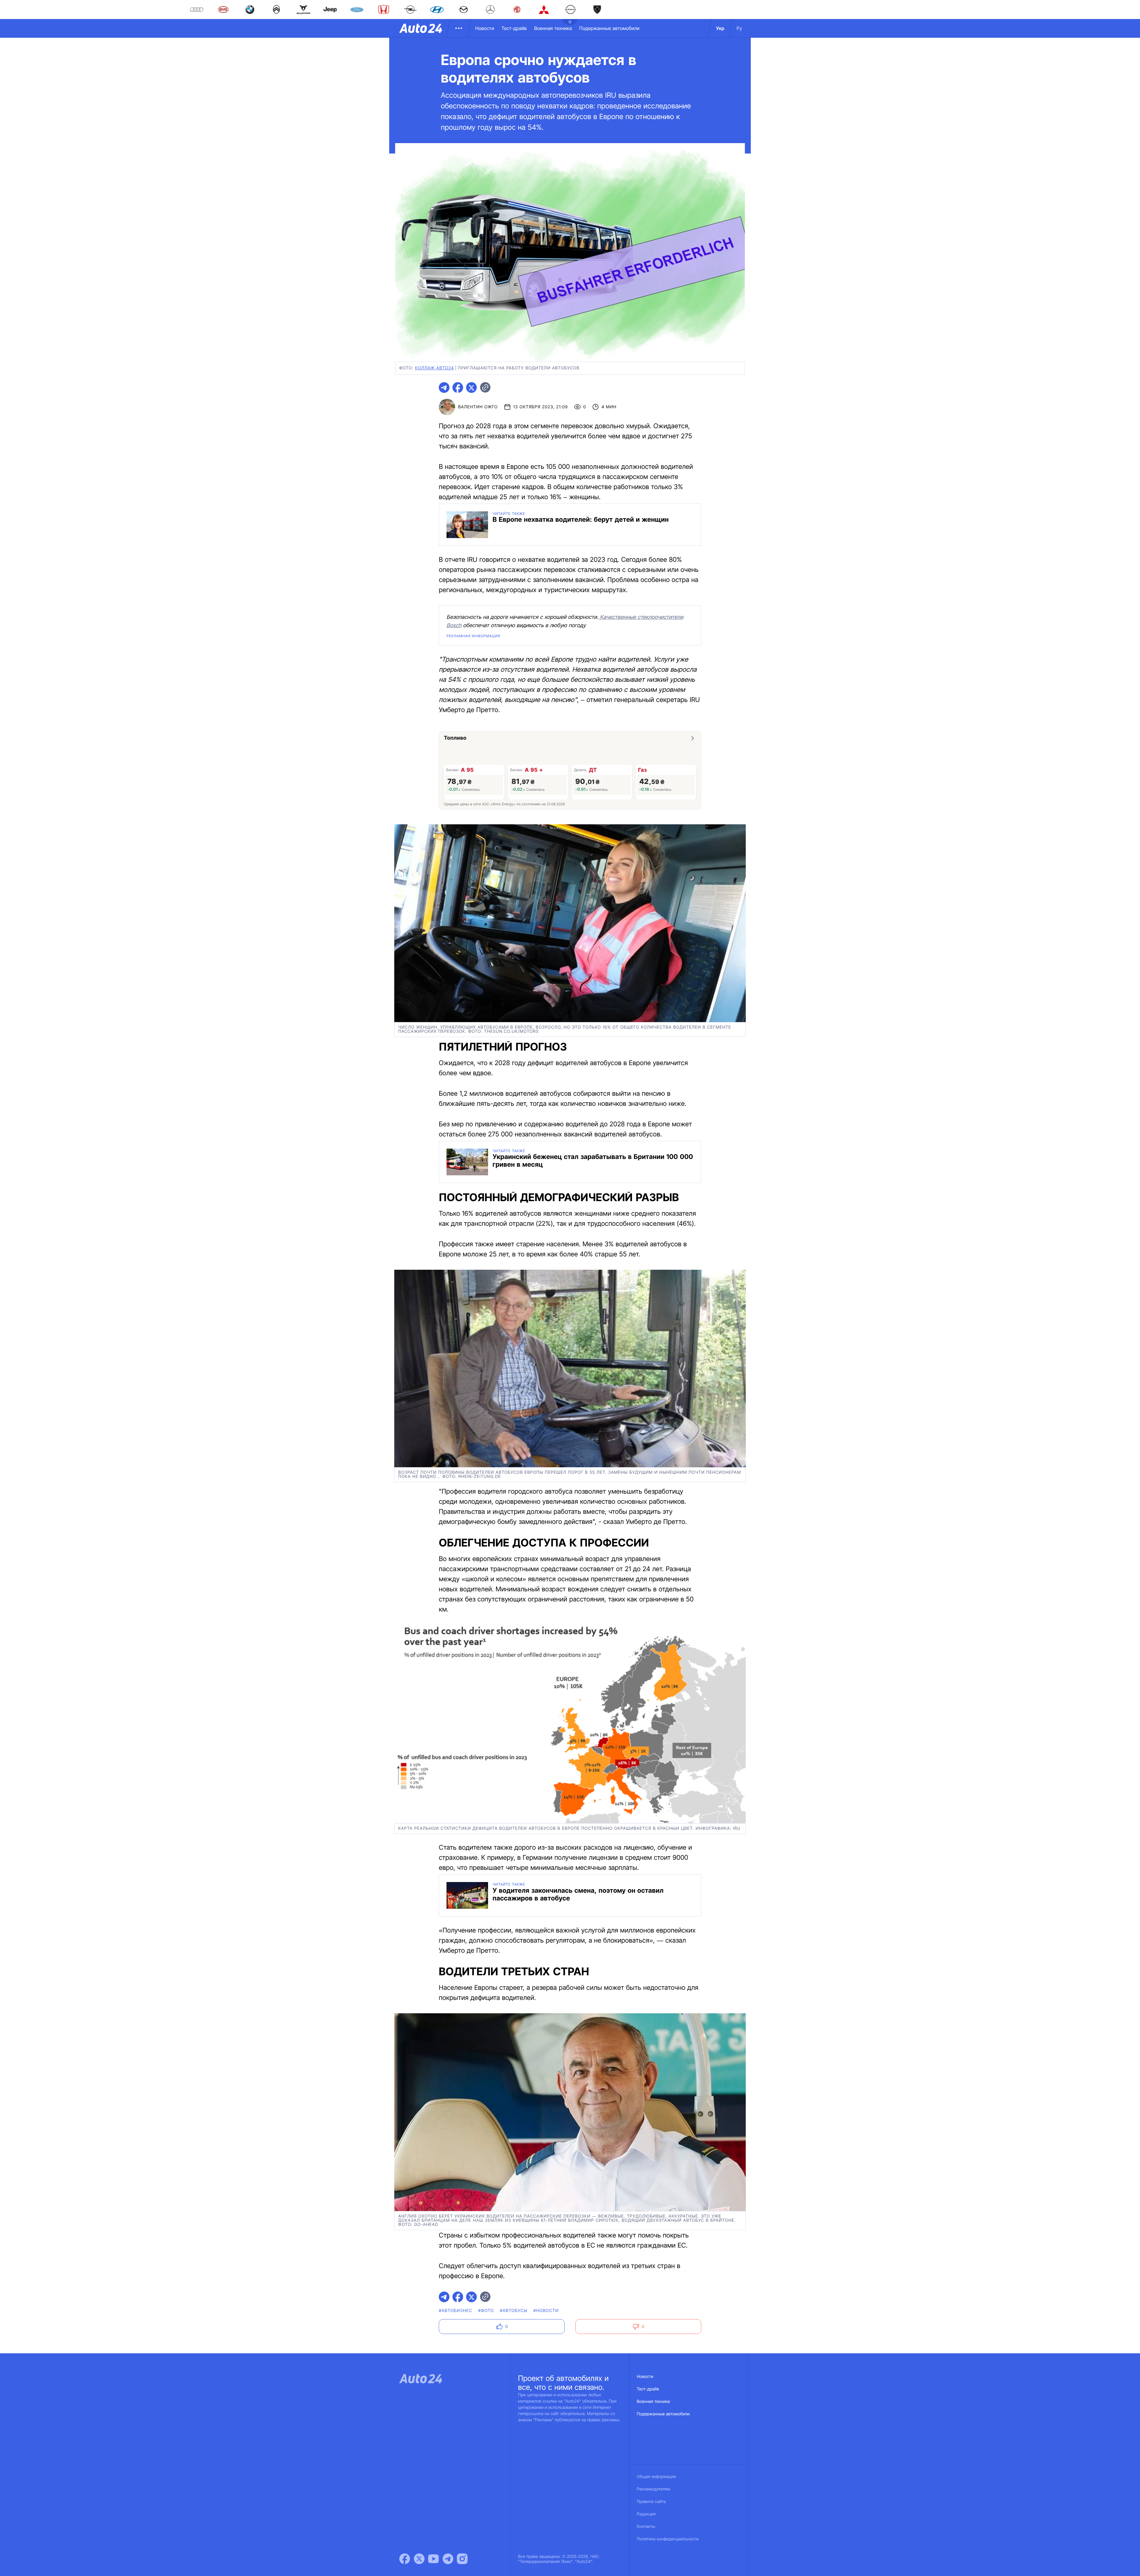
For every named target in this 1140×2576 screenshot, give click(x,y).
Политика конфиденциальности (668, 2539)
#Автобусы (514, 2311)
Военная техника (553, 28)
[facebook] (458, 388)
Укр (720, 28)
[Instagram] (462, 2559)
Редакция (646, 2514)
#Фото (486, 2311)
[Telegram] (448, 2559)
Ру (739, 28)
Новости (485, 28)
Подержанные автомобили (609, 28)
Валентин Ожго (478, 407)
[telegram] (444, 388)
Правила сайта (651, 2502)
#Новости (546, 2311)
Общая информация (656, 2477)
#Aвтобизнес (455, 2311)
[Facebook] (405, 2559)
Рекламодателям (654, 2489)
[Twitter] (419, 2559)
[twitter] (471, 388)
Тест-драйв (514, 28)
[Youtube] (433, 2559)
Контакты (646, 2527)
